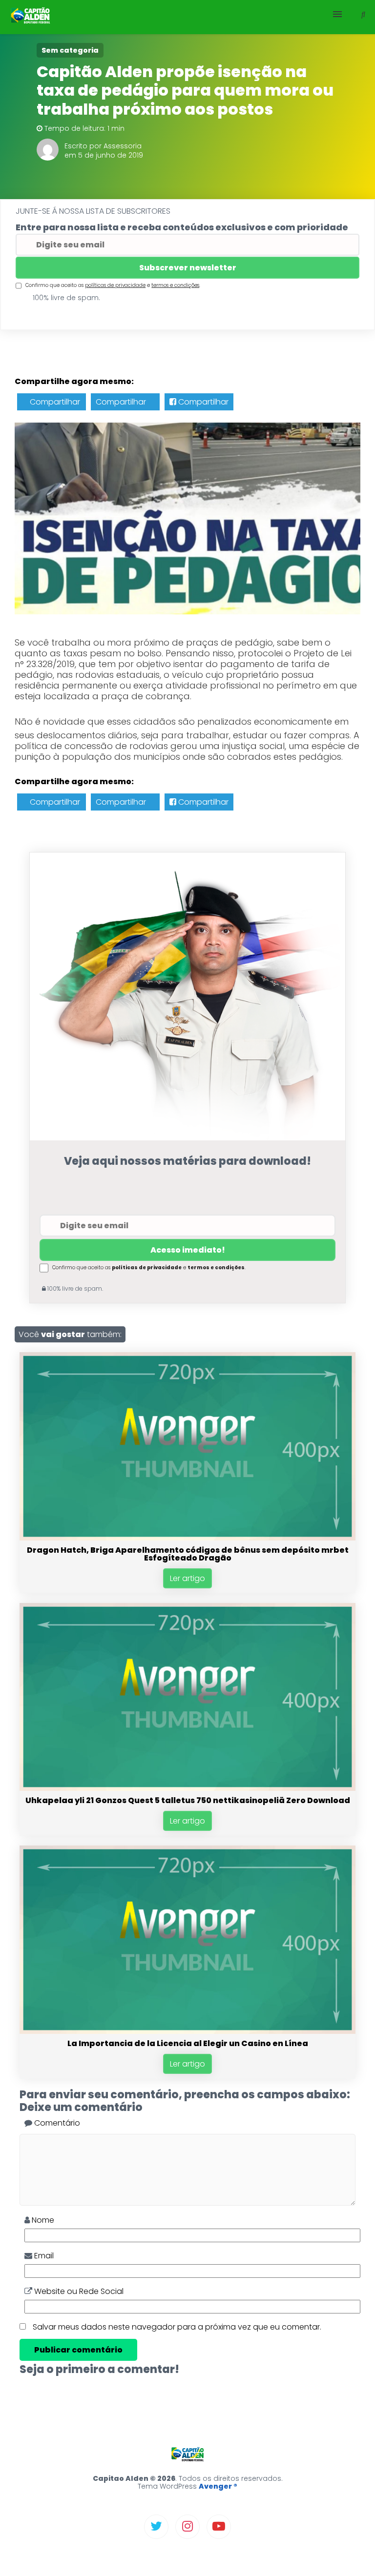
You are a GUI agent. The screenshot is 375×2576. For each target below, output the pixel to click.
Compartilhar (54, 402)
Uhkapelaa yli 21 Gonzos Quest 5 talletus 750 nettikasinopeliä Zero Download (188, 1800)
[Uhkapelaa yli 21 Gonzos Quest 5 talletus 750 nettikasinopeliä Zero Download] (187, 1788)
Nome (42, 2220)
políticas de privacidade (115, 285)
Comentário (56, 2123)
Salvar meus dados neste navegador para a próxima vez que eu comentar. (177, 2327)
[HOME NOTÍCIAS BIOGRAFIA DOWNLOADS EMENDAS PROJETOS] (187, 17)
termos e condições (175, 285)
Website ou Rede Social (78, 2291)
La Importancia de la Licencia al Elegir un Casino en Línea (188, 2043)
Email (43, 2256)
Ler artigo (187, 1578)
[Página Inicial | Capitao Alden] (31, 17)
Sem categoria (70, 50)
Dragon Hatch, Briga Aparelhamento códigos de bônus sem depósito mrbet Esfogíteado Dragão (188, 1554)
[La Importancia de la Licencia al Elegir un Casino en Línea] (187, 2031)
